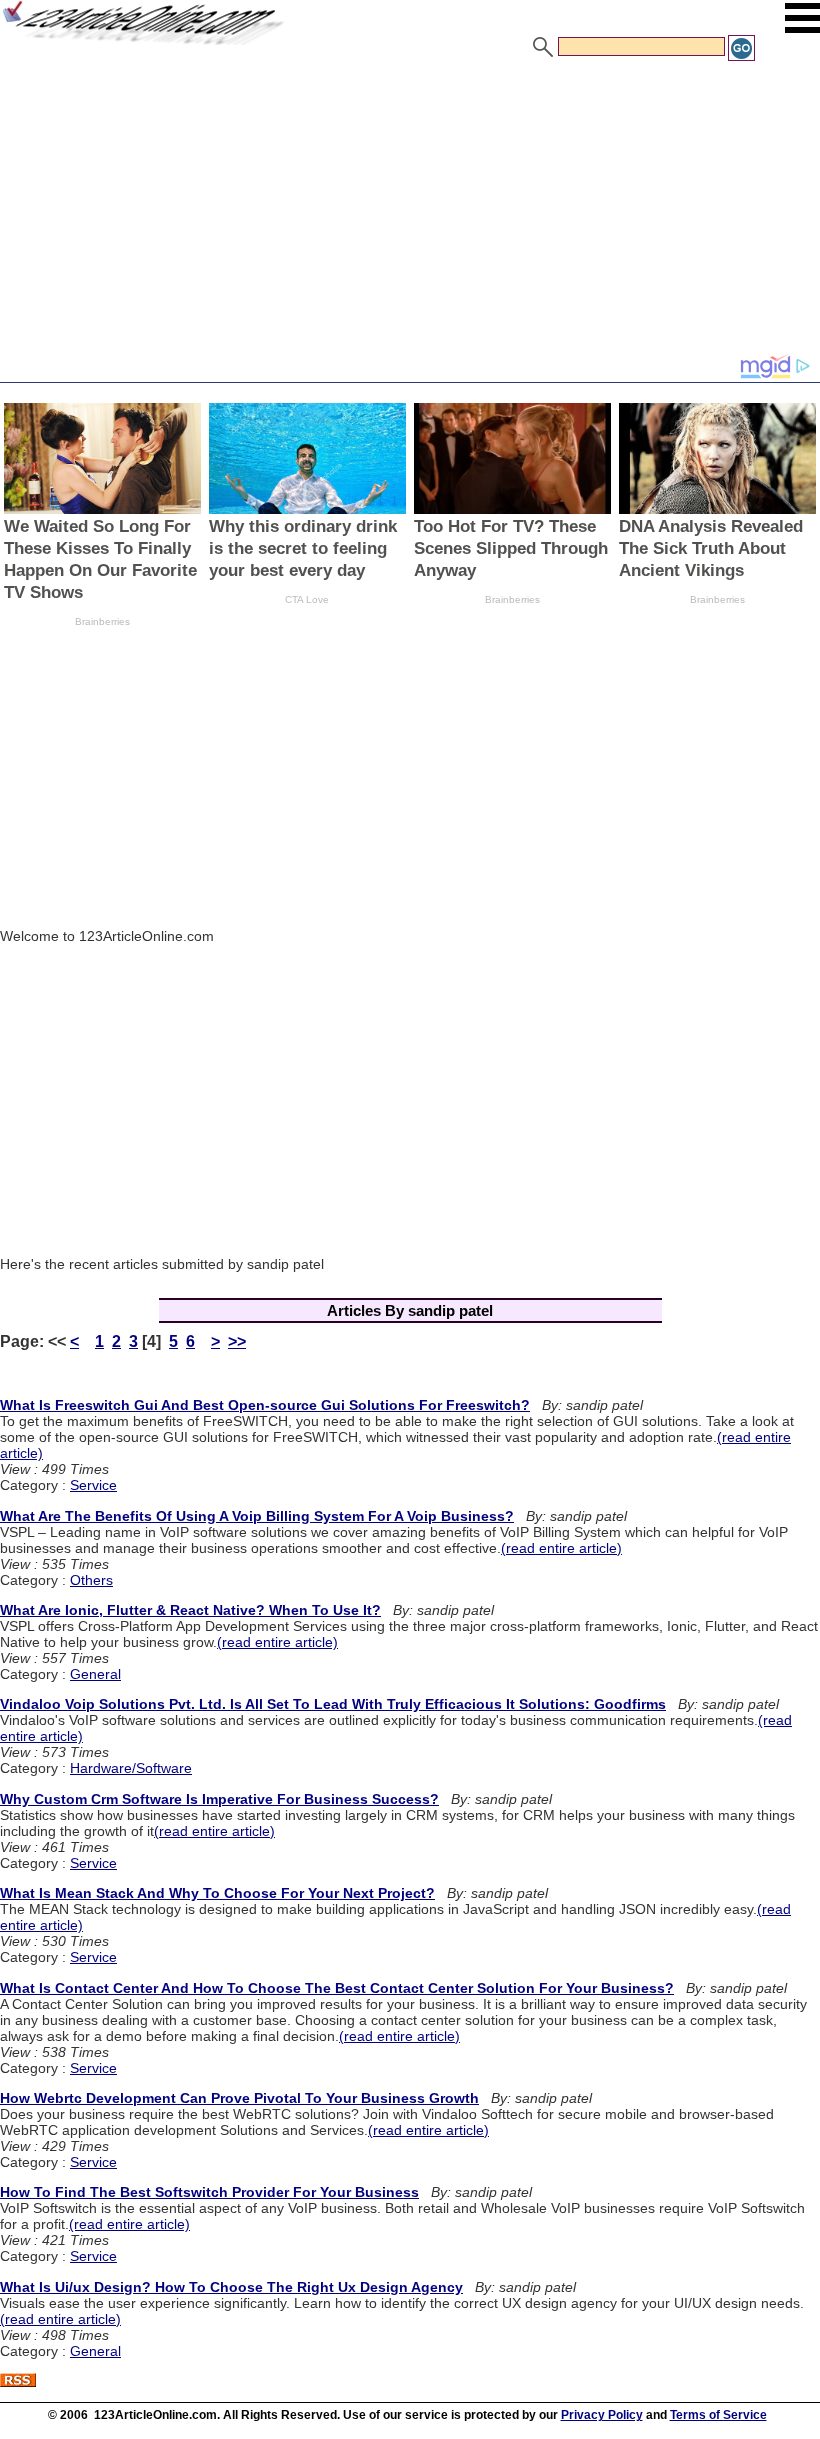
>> (237, 1341)
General (95, 1674)
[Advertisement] (410, 213)
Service (93, 1485)
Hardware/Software (131, 1768)
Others (91, 1580)
